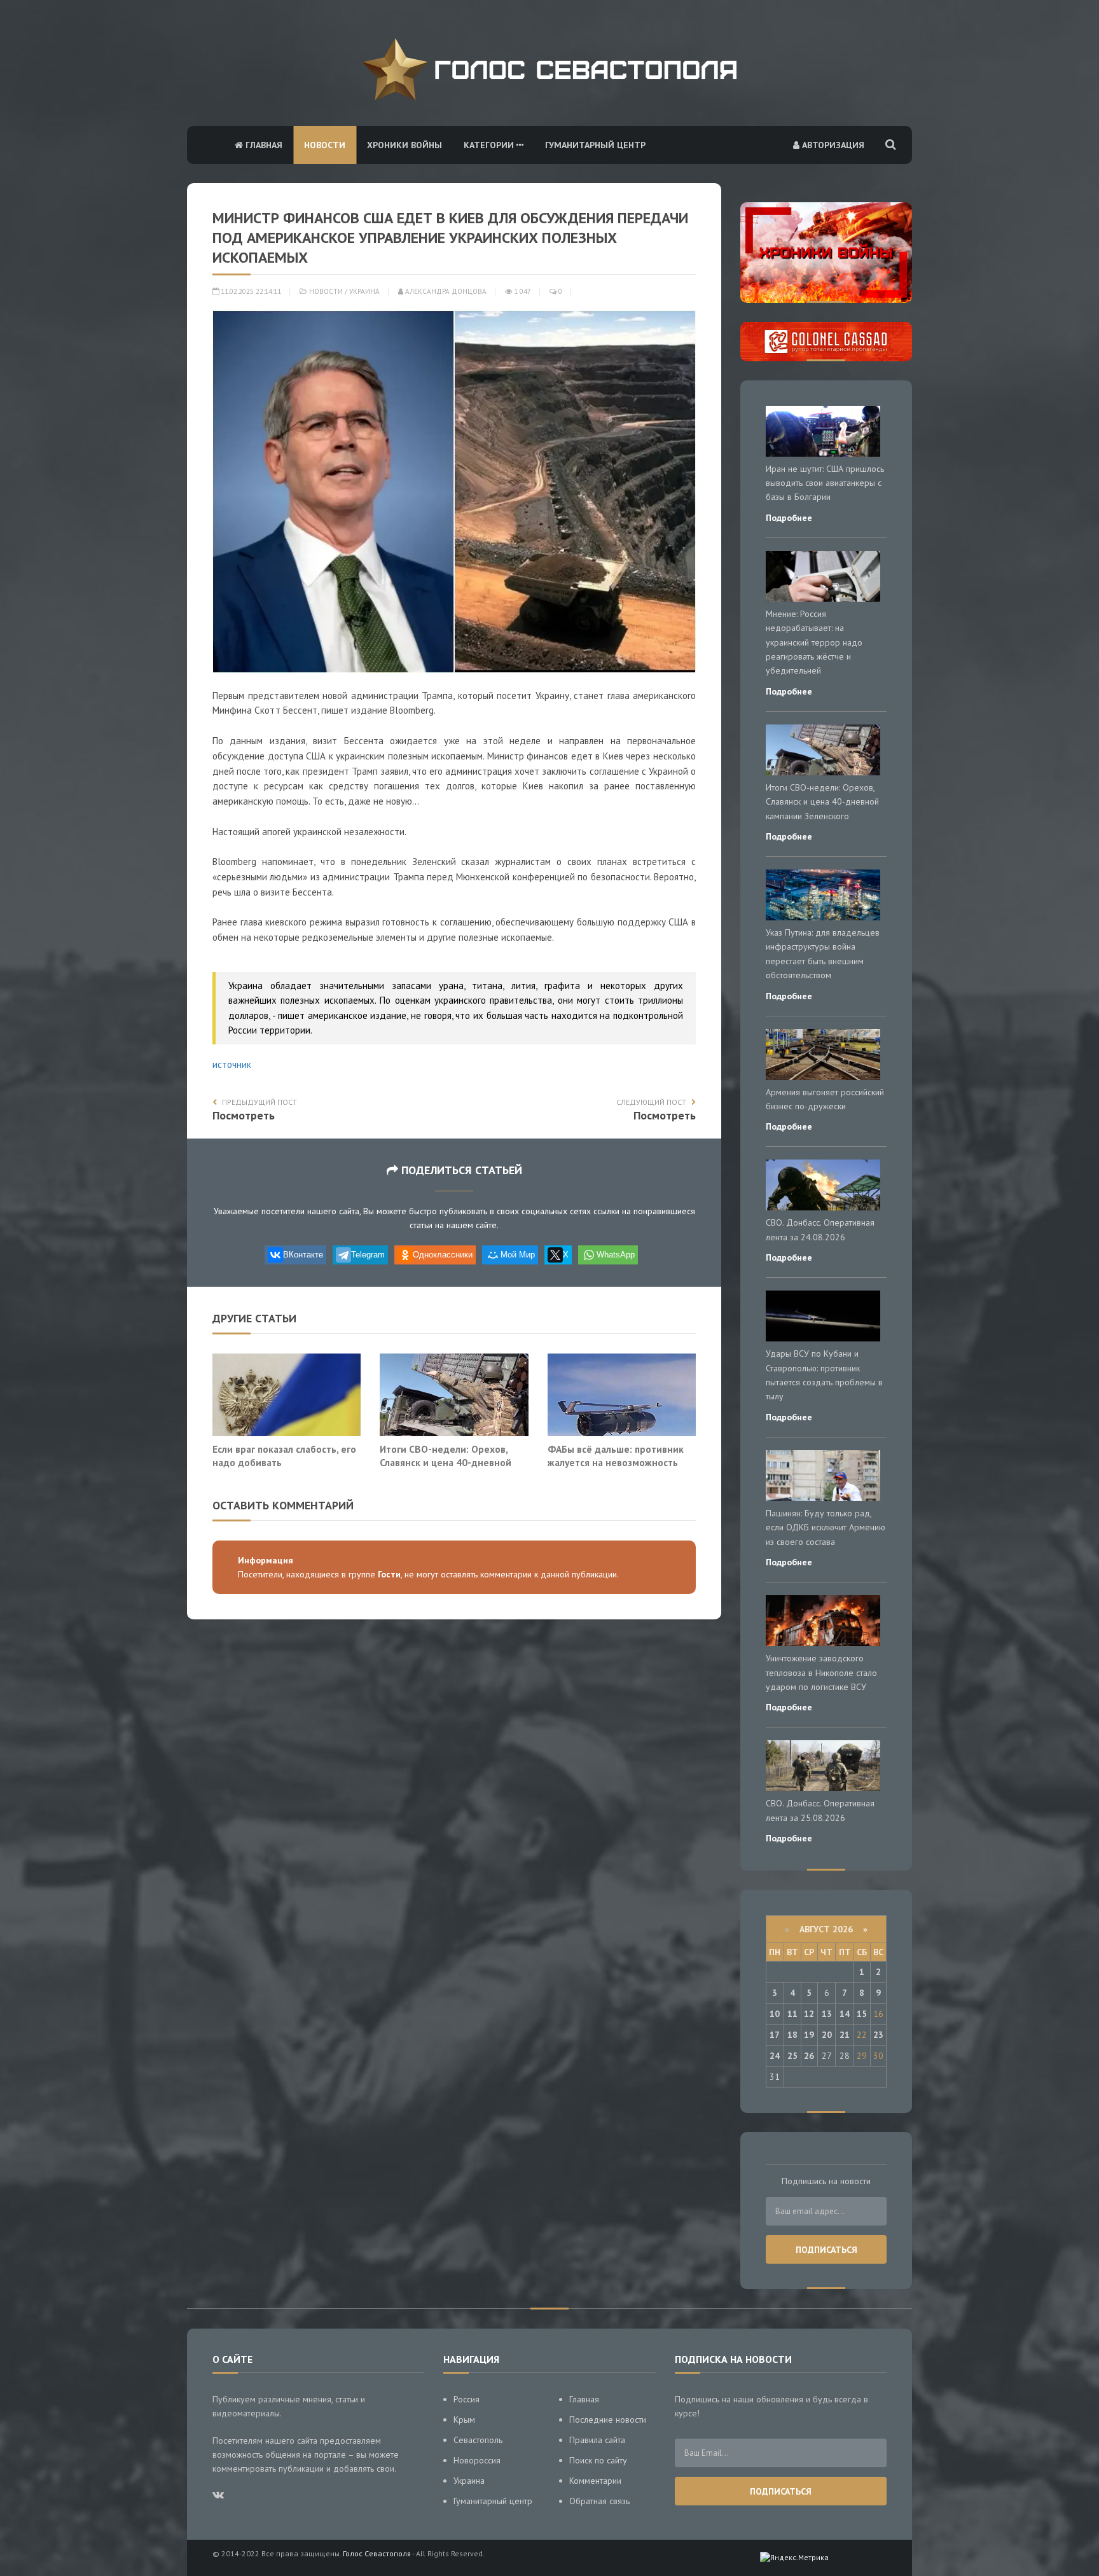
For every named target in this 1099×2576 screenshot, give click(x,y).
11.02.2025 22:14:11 (250, 291)
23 (878, 2035)
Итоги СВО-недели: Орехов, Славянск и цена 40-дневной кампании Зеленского (446, 1463)
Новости (325, 145)
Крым (464, 2420)
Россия (467, 2399)
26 (809, 2056)
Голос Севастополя (377, 2553)
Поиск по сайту (598, 2460)
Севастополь (478, 2440)
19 (809, 2035)
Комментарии (595, 2481)
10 (775, 2014)
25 (792, 2056)
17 (775, 2035)
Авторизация (832, 145)
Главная (263, 145)
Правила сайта (597, 2440)
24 (775, 2056)
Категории (490, 145)
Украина (364, 291)
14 (845, 2014)
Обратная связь (599, 2501)
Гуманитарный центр (595, 145)
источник (232, 1064)
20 (827, 2035)
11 (792, 2014)
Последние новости (608, 2420)
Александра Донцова (445, 291)
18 (792, 2035)
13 (827, 2014)
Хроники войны (404, 145)
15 (862, 2014)
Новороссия (477, 2460)
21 (845, 2035)
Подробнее (789, 518)
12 (809, 2014)
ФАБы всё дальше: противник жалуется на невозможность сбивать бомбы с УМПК (616, 1463)
